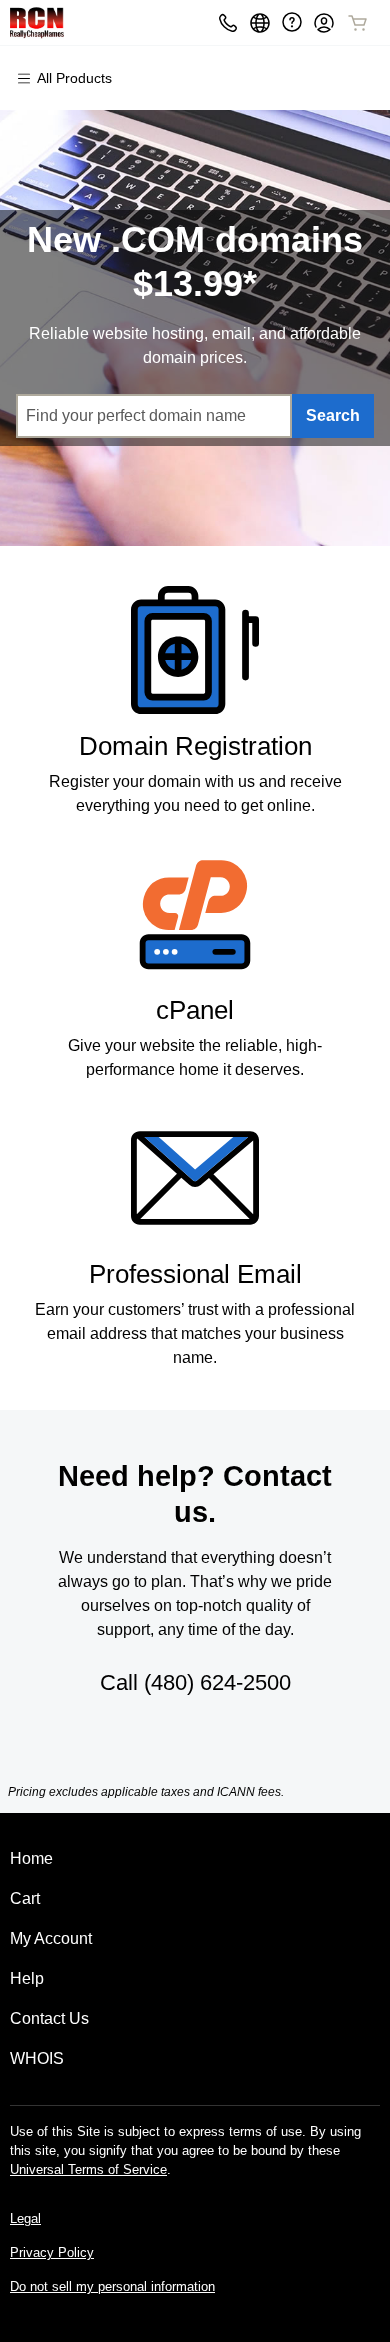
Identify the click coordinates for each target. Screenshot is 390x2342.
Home (31, 1858)
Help (27, 1978)
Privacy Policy (52, 2252)
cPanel (195, 1010)
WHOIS (37, 2058)
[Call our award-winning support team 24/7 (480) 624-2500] (292, 22)
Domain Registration (195, 746)
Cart (25, 1898)
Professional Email (195, 1274)
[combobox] (154, 416)
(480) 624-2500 (217, 1682)
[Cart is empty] (358, 23)
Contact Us (49, 2018)
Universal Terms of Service (88, 2169)
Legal (25, 2218)
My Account (51, 1938)
